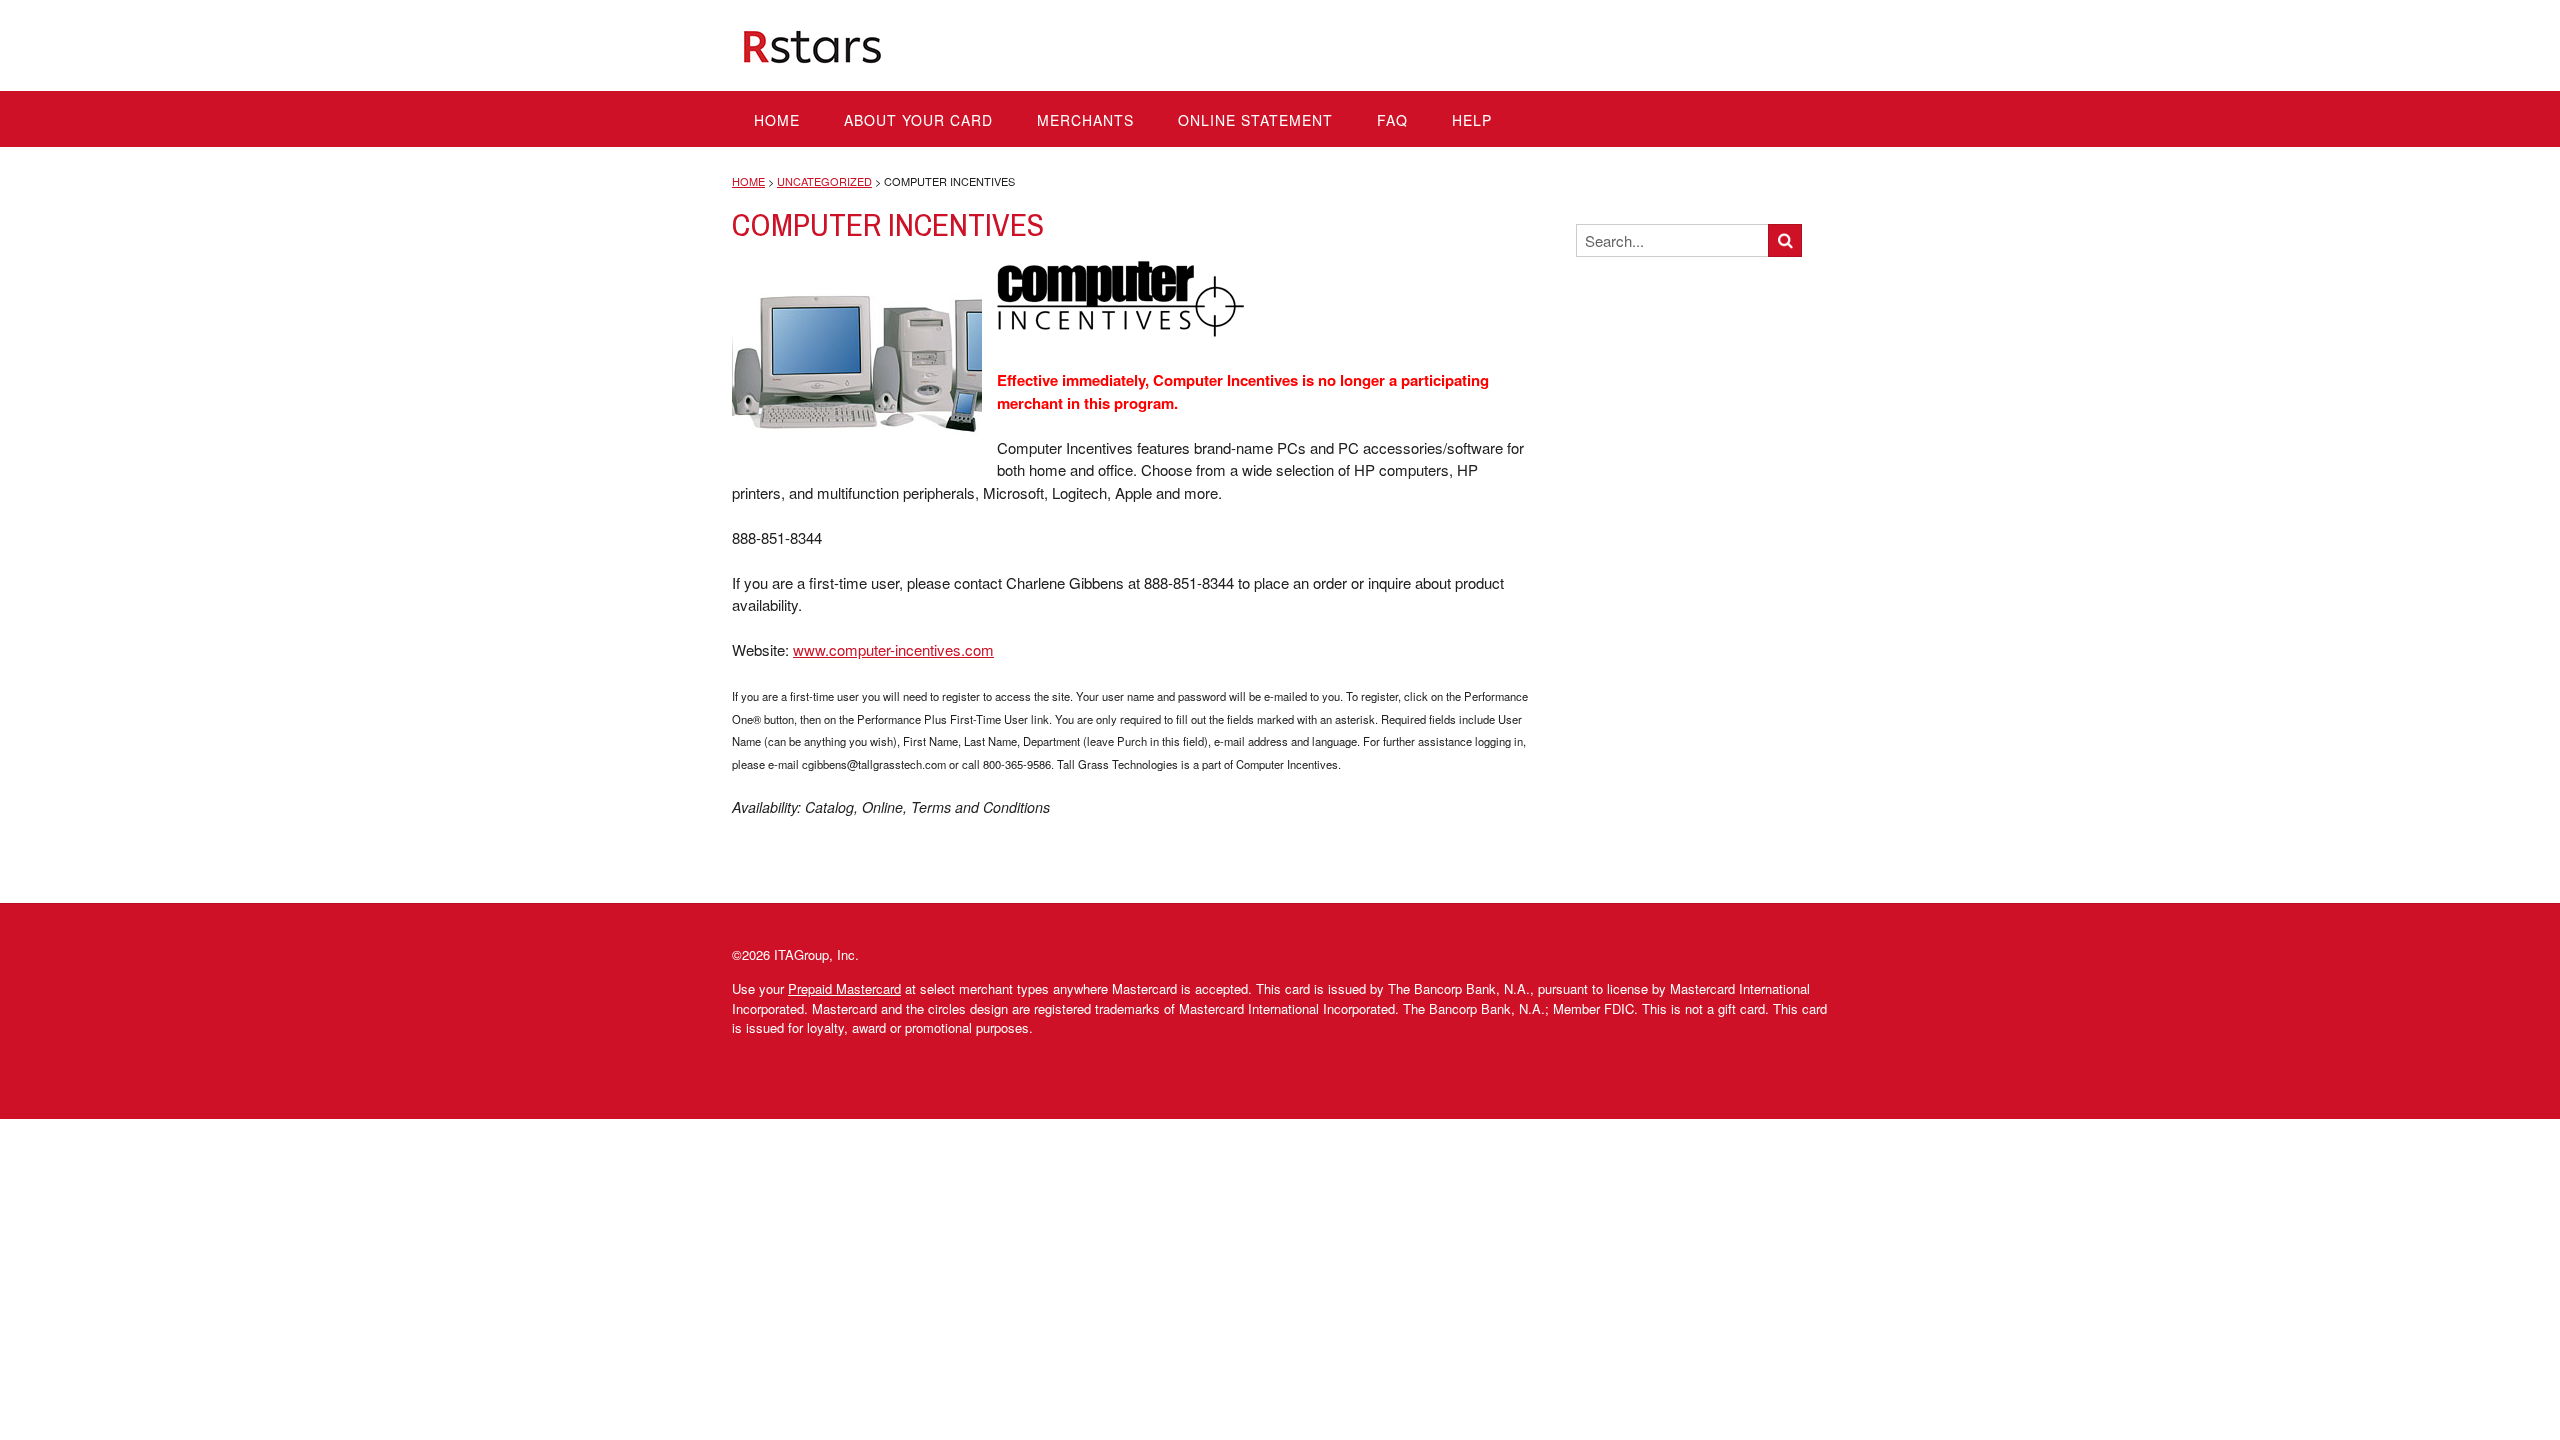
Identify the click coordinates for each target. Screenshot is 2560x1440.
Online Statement (1255, 120)
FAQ (1392, 120)
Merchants (1085, 120)
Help (1472, 120)
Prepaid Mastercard (844, 988)
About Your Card (918, 120)
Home (777, 120)
